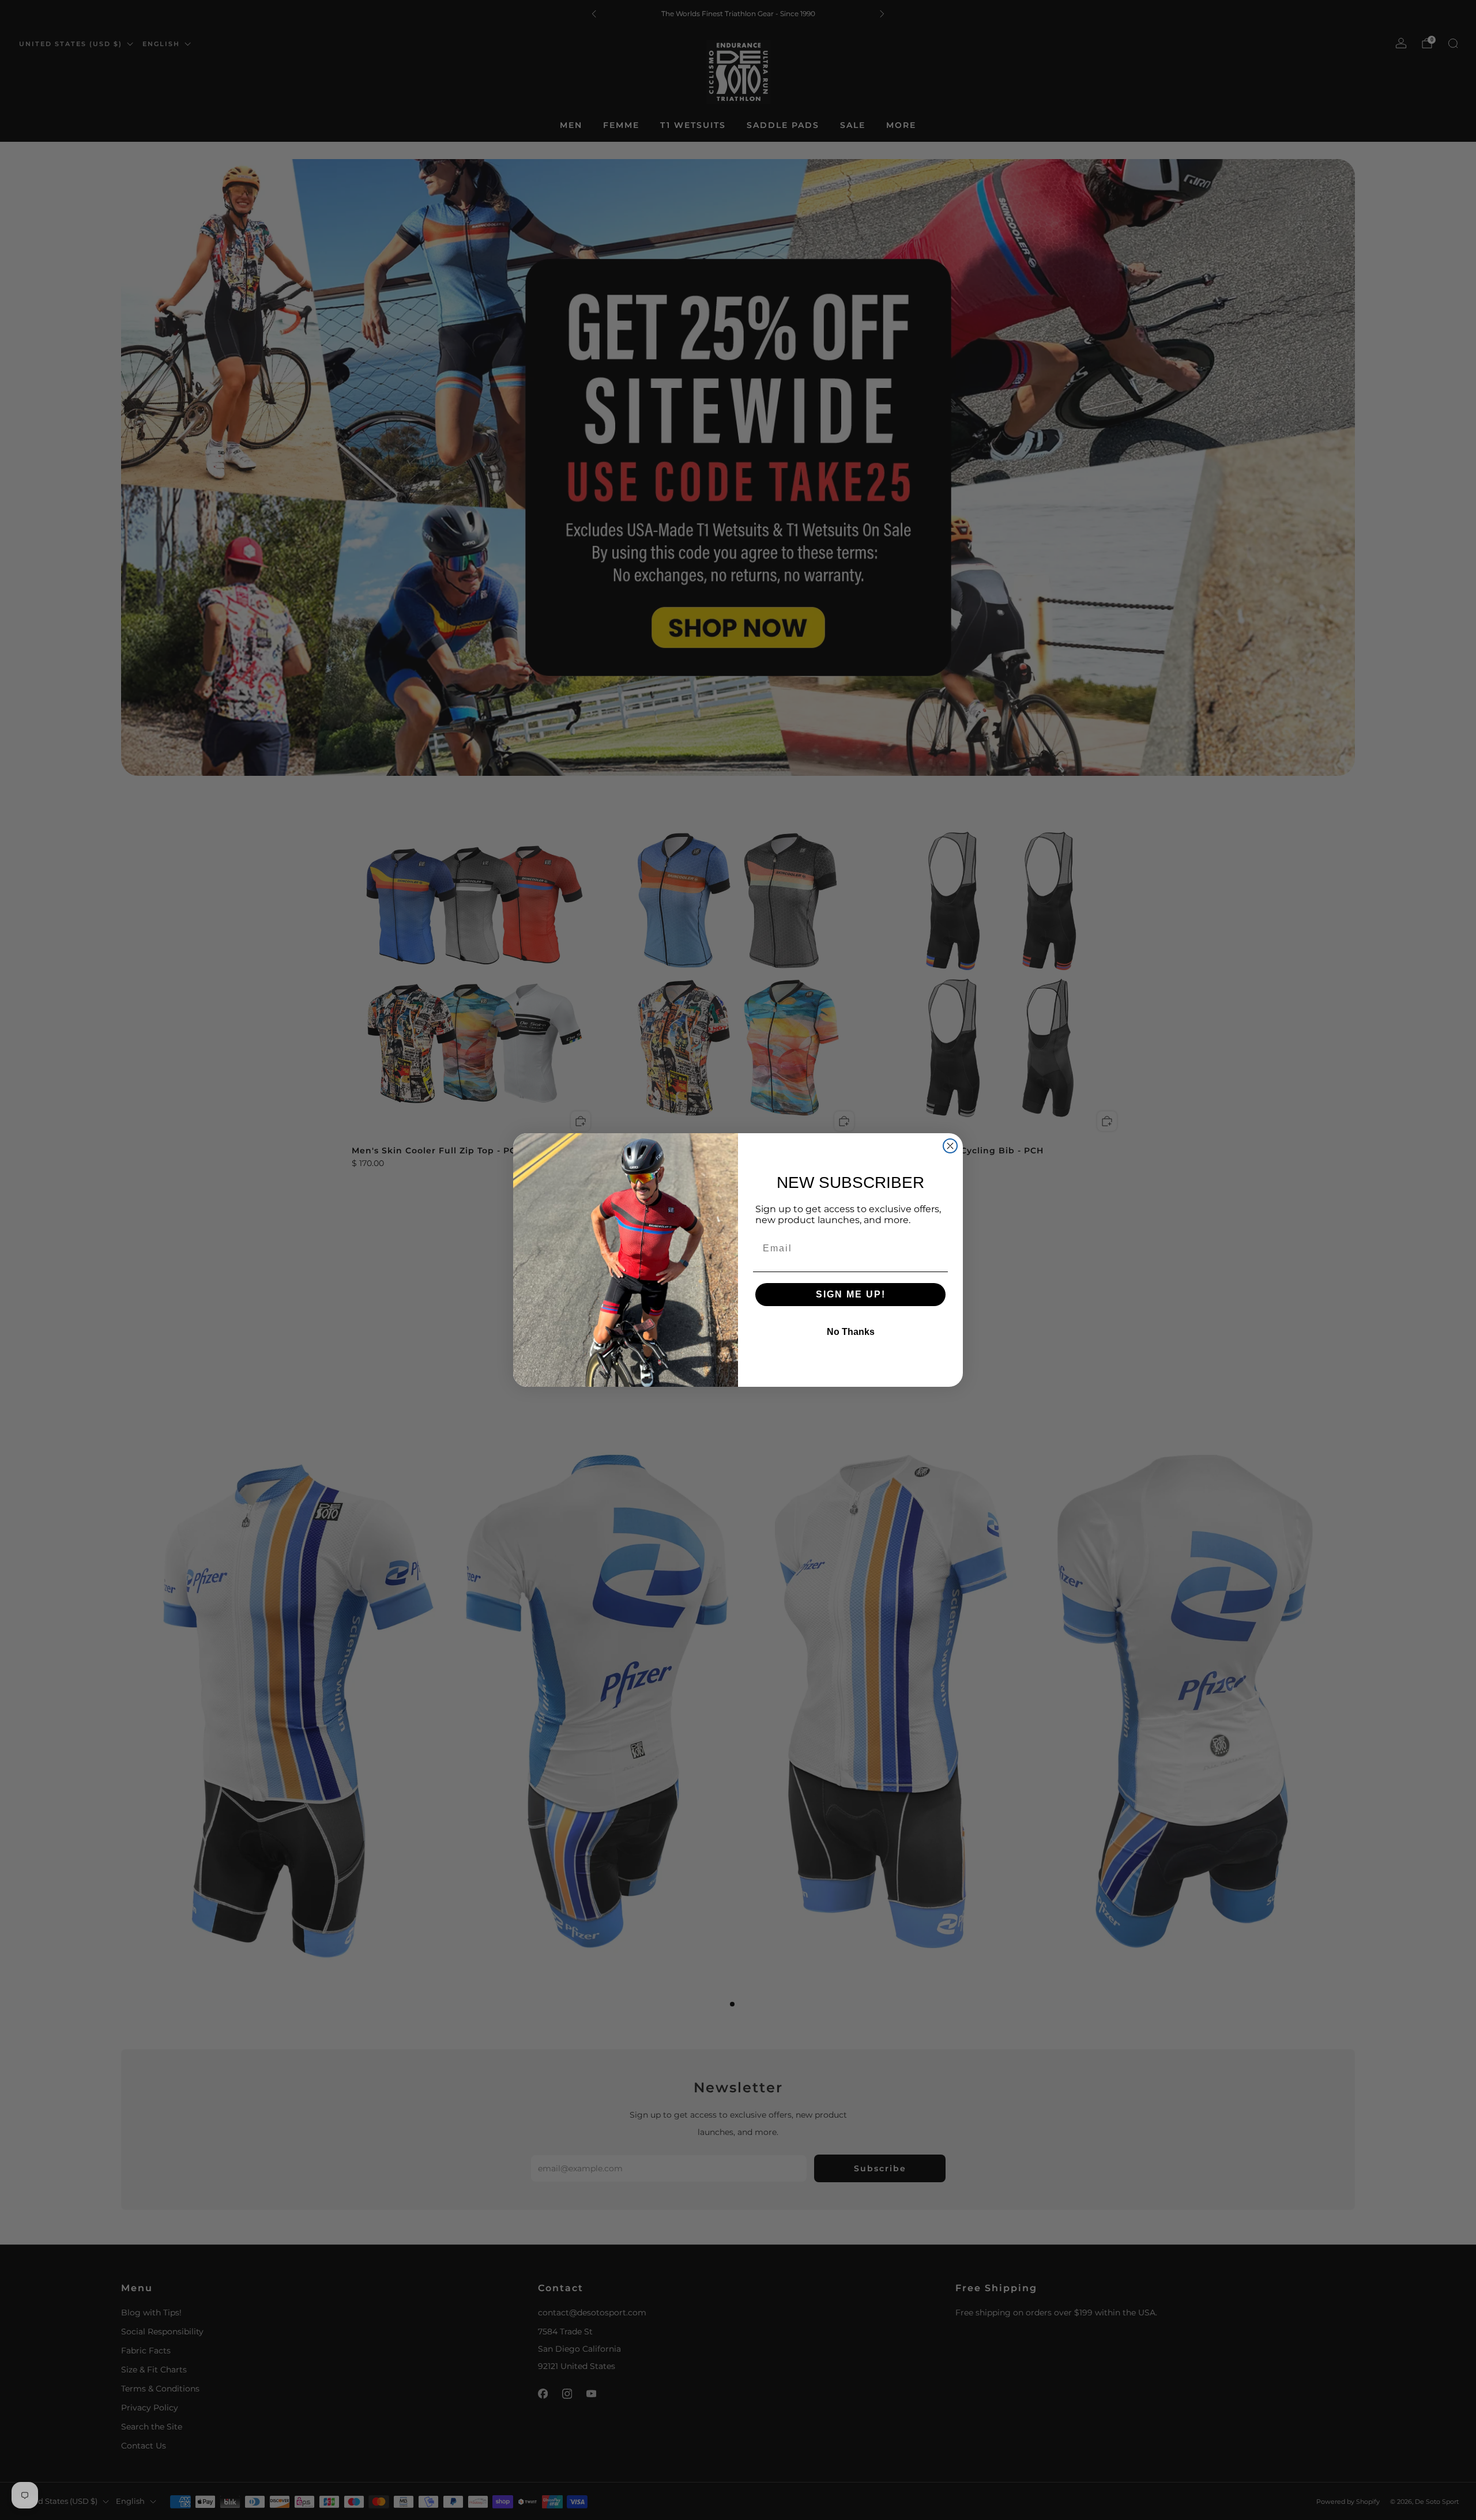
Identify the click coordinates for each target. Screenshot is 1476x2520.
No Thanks (851, 1332)
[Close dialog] (950, 1146)
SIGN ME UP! (851, 1294)
